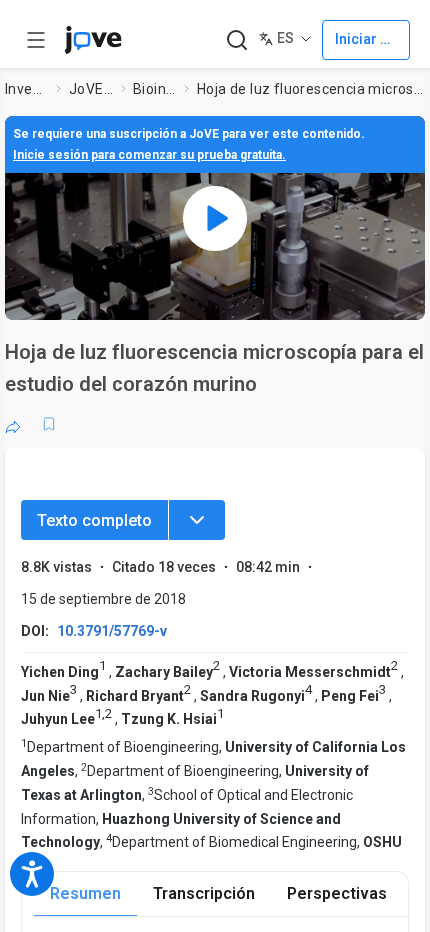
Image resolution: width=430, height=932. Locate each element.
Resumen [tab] (85, 893)
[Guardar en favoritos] (49, 424)
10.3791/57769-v (112, 631)
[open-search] (236, 40)
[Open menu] (36, 40)
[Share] (13, 424)
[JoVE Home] (93, 40)
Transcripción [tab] (204, 893)
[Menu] (197, 520)
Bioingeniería (155, 89)
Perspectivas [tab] (337, 893)
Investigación (27, 89)
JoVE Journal (91, 89)
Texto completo (94, 520)
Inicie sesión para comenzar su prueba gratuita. (149, 155)
